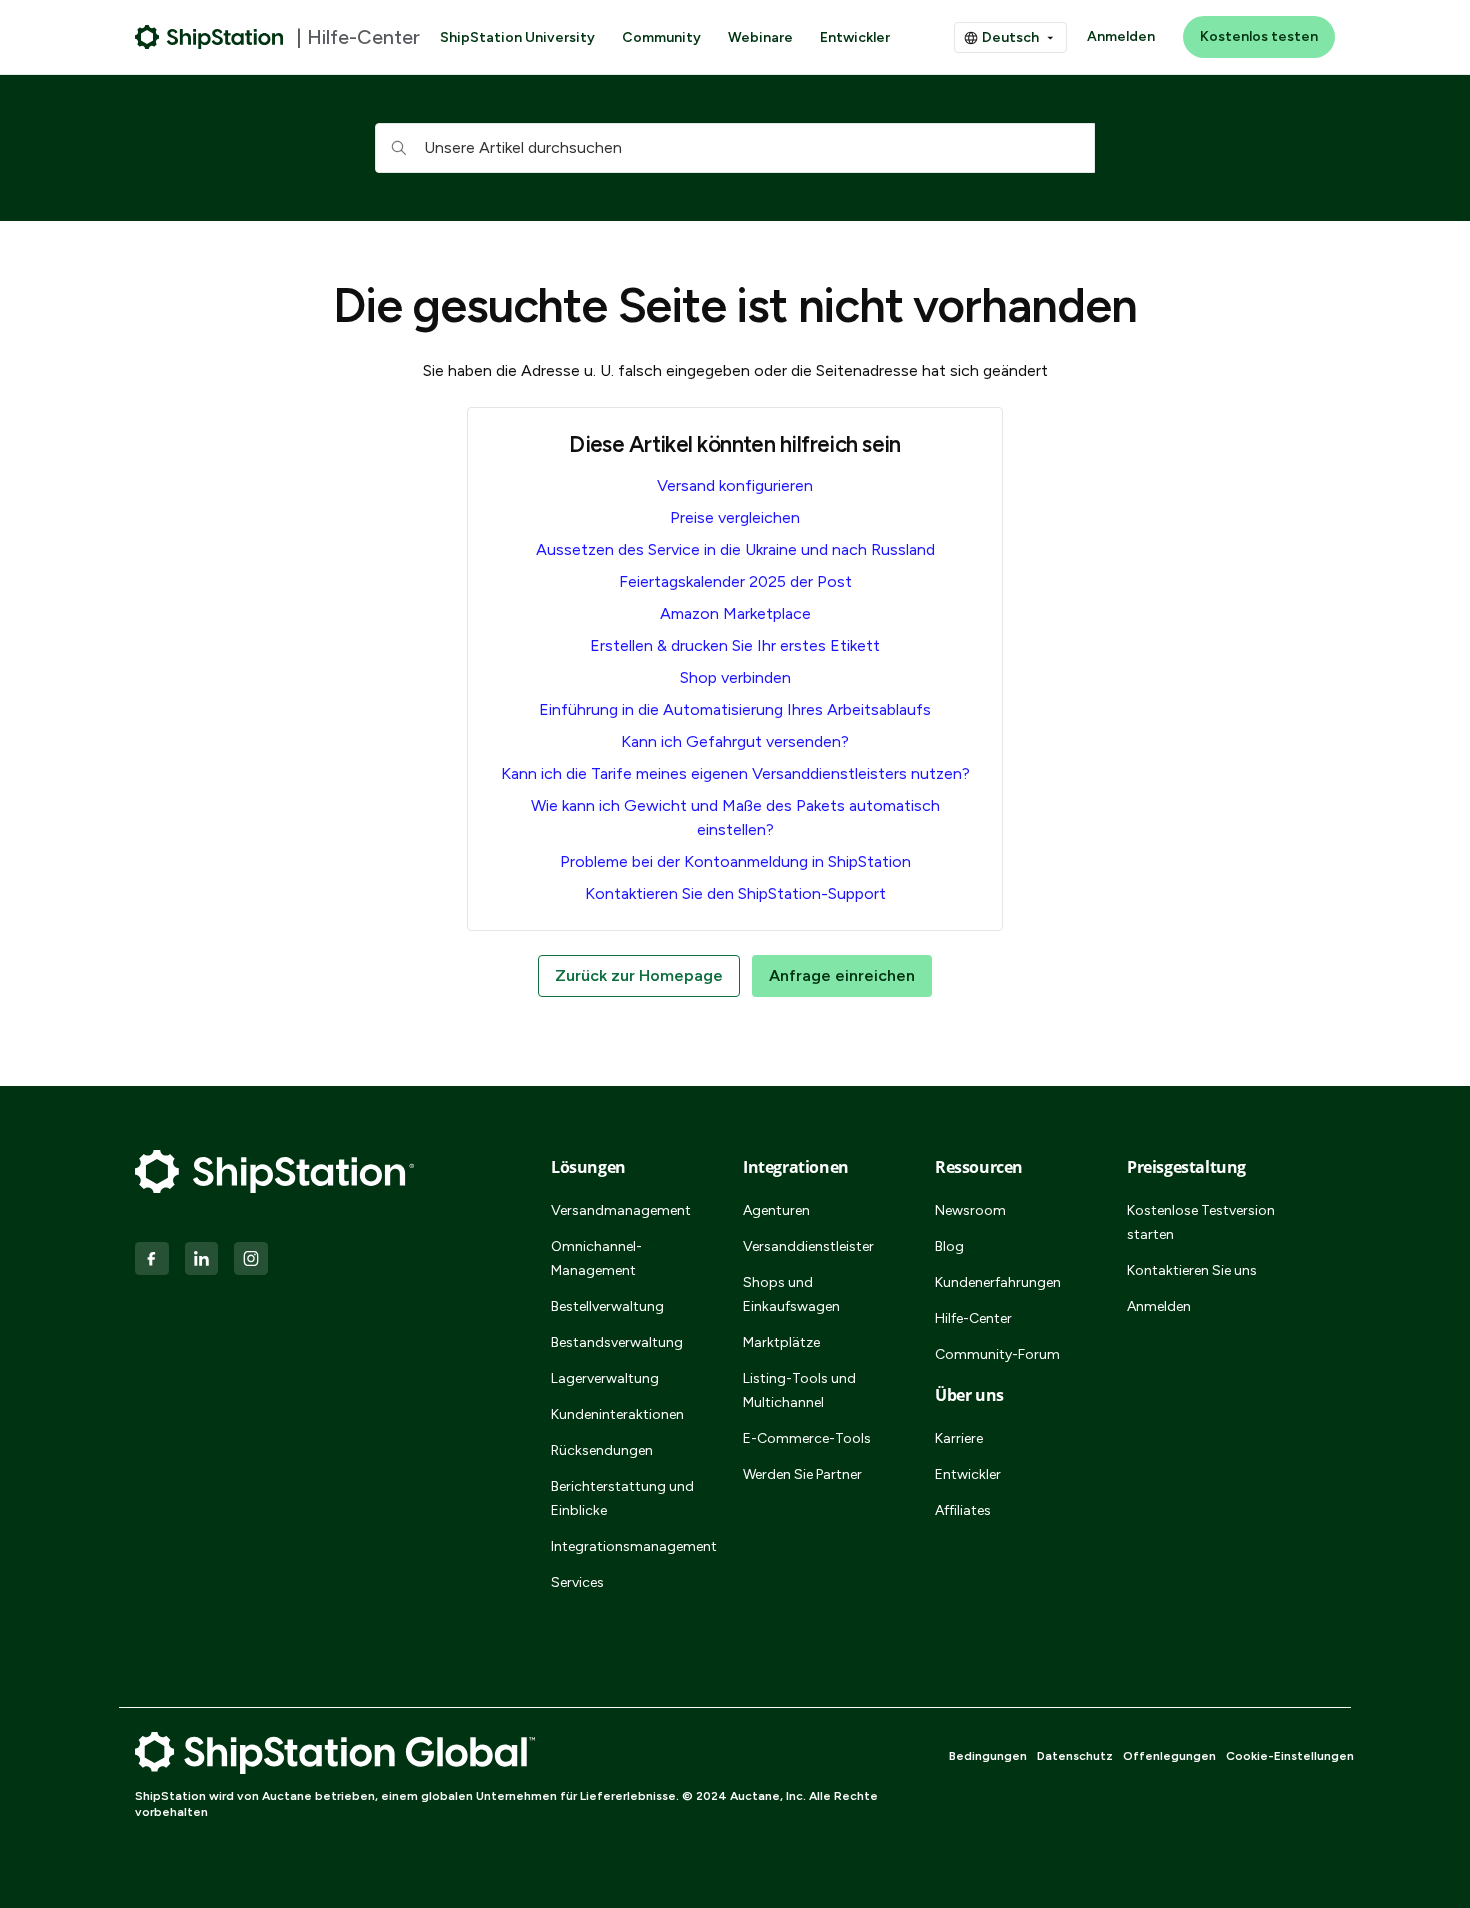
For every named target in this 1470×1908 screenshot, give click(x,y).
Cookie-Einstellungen (1290, 1756)
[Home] (209, 37)
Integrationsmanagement (623, 1546)
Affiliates (963, 1510)
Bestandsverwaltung (617, 1342)
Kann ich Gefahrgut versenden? (735, 741)
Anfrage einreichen (842, 975)
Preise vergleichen (735, 517)
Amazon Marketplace (735, 613)
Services (577, 1582)
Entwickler (855, 37)
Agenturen (776, 1210)
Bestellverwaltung (607, 1306)
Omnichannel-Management (596, 1258)
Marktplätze (781, 1342)
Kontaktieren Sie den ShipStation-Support (735, 893)
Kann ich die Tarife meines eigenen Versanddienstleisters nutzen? (735, 773)
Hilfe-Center (973, 1318)
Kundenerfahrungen (998, 1282)
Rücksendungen (602, 1450)
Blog (949, 1246)
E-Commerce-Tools (807, 1438)
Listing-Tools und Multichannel (799, 1390)
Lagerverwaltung (605, 1378)
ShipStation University (517, 37)
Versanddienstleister (808, 1246)
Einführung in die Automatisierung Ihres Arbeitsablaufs (735, 709)
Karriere (959, 1438)
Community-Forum (997, 1354)
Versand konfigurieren (735, 485)
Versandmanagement (621, 1210)
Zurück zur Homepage (639, 975)
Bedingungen (988, 1756)
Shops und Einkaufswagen (791, 1294)
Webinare (760, 37)
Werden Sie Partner (802, 1474)
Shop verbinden (735, 677)
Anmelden (1121, 36)
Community (661, 37)
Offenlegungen (1169, 1756)
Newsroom (970, 1210)
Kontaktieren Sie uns (1192, 1270)
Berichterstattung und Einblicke (622, 1498)
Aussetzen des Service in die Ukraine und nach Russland (735, 549)
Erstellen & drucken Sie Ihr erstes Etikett (735, 645)
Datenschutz (1075, 1756)
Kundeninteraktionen (617, 1414)
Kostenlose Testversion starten (1201, 1222)
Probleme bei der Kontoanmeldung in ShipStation (735, 861)
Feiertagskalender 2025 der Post (735, 581)
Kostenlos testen (1259, 36)
